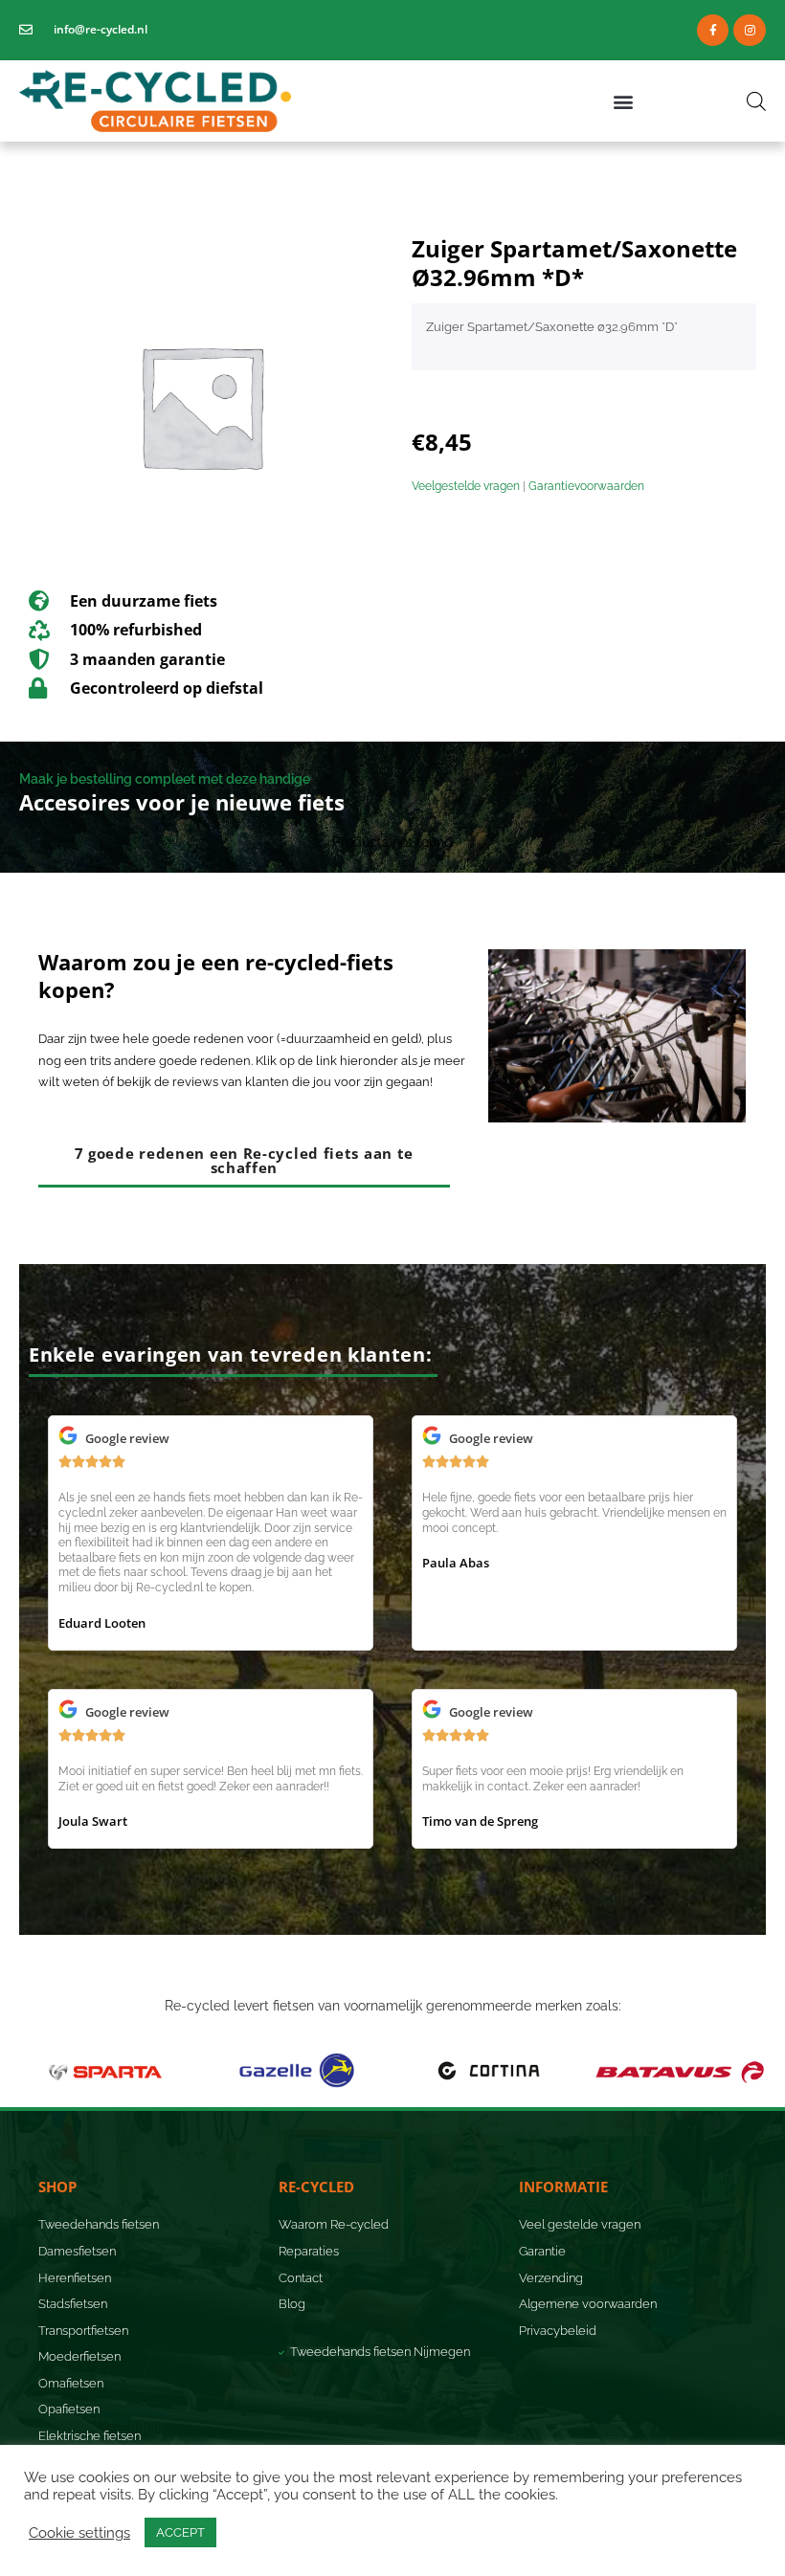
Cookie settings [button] (79, 2532)
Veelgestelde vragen (466, 486)
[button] (624, 101)
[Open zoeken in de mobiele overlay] (756, 101)
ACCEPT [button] (180, 2532)
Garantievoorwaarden (586, 486)
